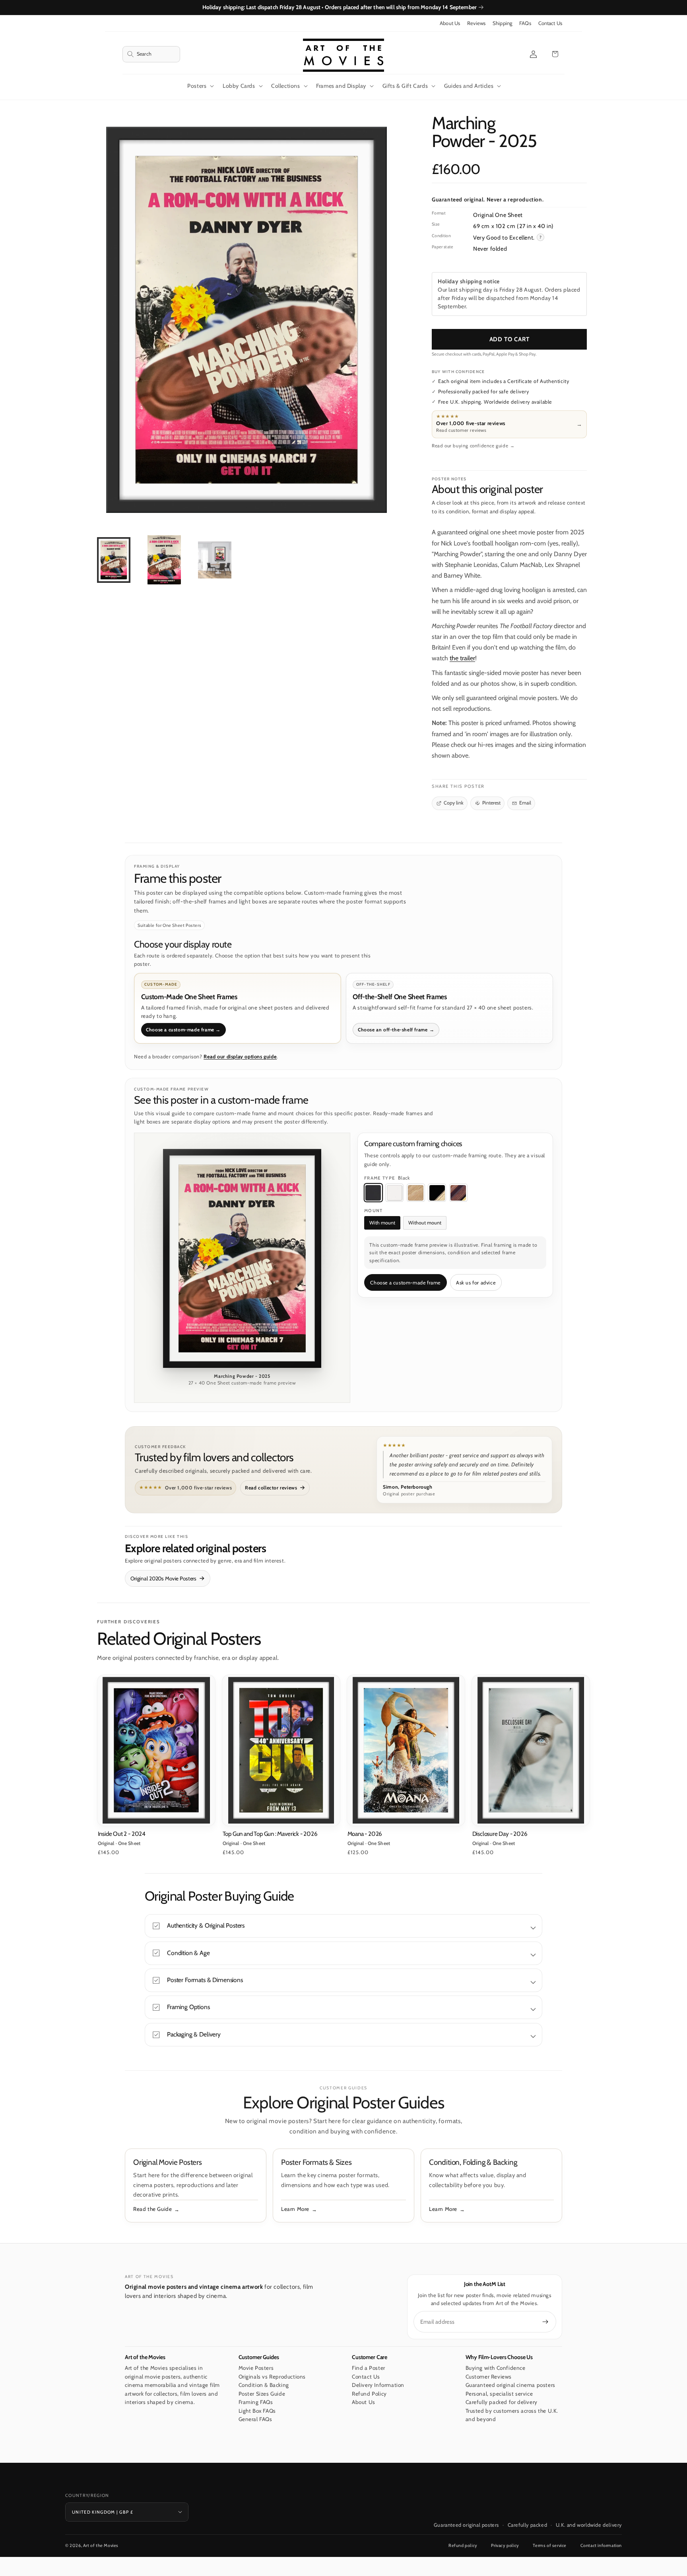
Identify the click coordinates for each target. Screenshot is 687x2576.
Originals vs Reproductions (272, 2377)
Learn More (295, 2209)
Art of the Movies (101, 2545)
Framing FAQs (256, 2402)
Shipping (502, 23)
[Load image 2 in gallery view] (164, 560)
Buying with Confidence (496, 2368)
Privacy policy (505, 2545)
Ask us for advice (476, 1283)
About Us (450, 23)
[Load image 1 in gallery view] (114, 560)
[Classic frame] (458, 1193)
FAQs (525, 23)
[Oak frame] (416, 1193)
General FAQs (255, 2419)
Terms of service (550, 2545)
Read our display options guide (240, 1057)
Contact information (601, 2545)
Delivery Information (378, 2385)
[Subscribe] (545, 2322)
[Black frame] (373, 1193)
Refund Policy (369, 2394)
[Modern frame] (437, 1193)
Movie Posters (256, 2368)
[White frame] (394, 1193)
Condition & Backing (264, 2385)
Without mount (425, 1223)
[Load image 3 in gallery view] (215, 560)
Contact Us (550, 23)
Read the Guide (152, 2209)
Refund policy (463, 2545)
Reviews (476, 23)
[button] (151, 54)
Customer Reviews (489, 2377)
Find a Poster (369, 2368)
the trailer (462, 658)
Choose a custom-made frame (405, 1283)
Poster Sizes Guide (262, 2394)
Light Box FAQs (257, 2411)
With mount (382, 1223)
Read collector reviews (271, 1488)
